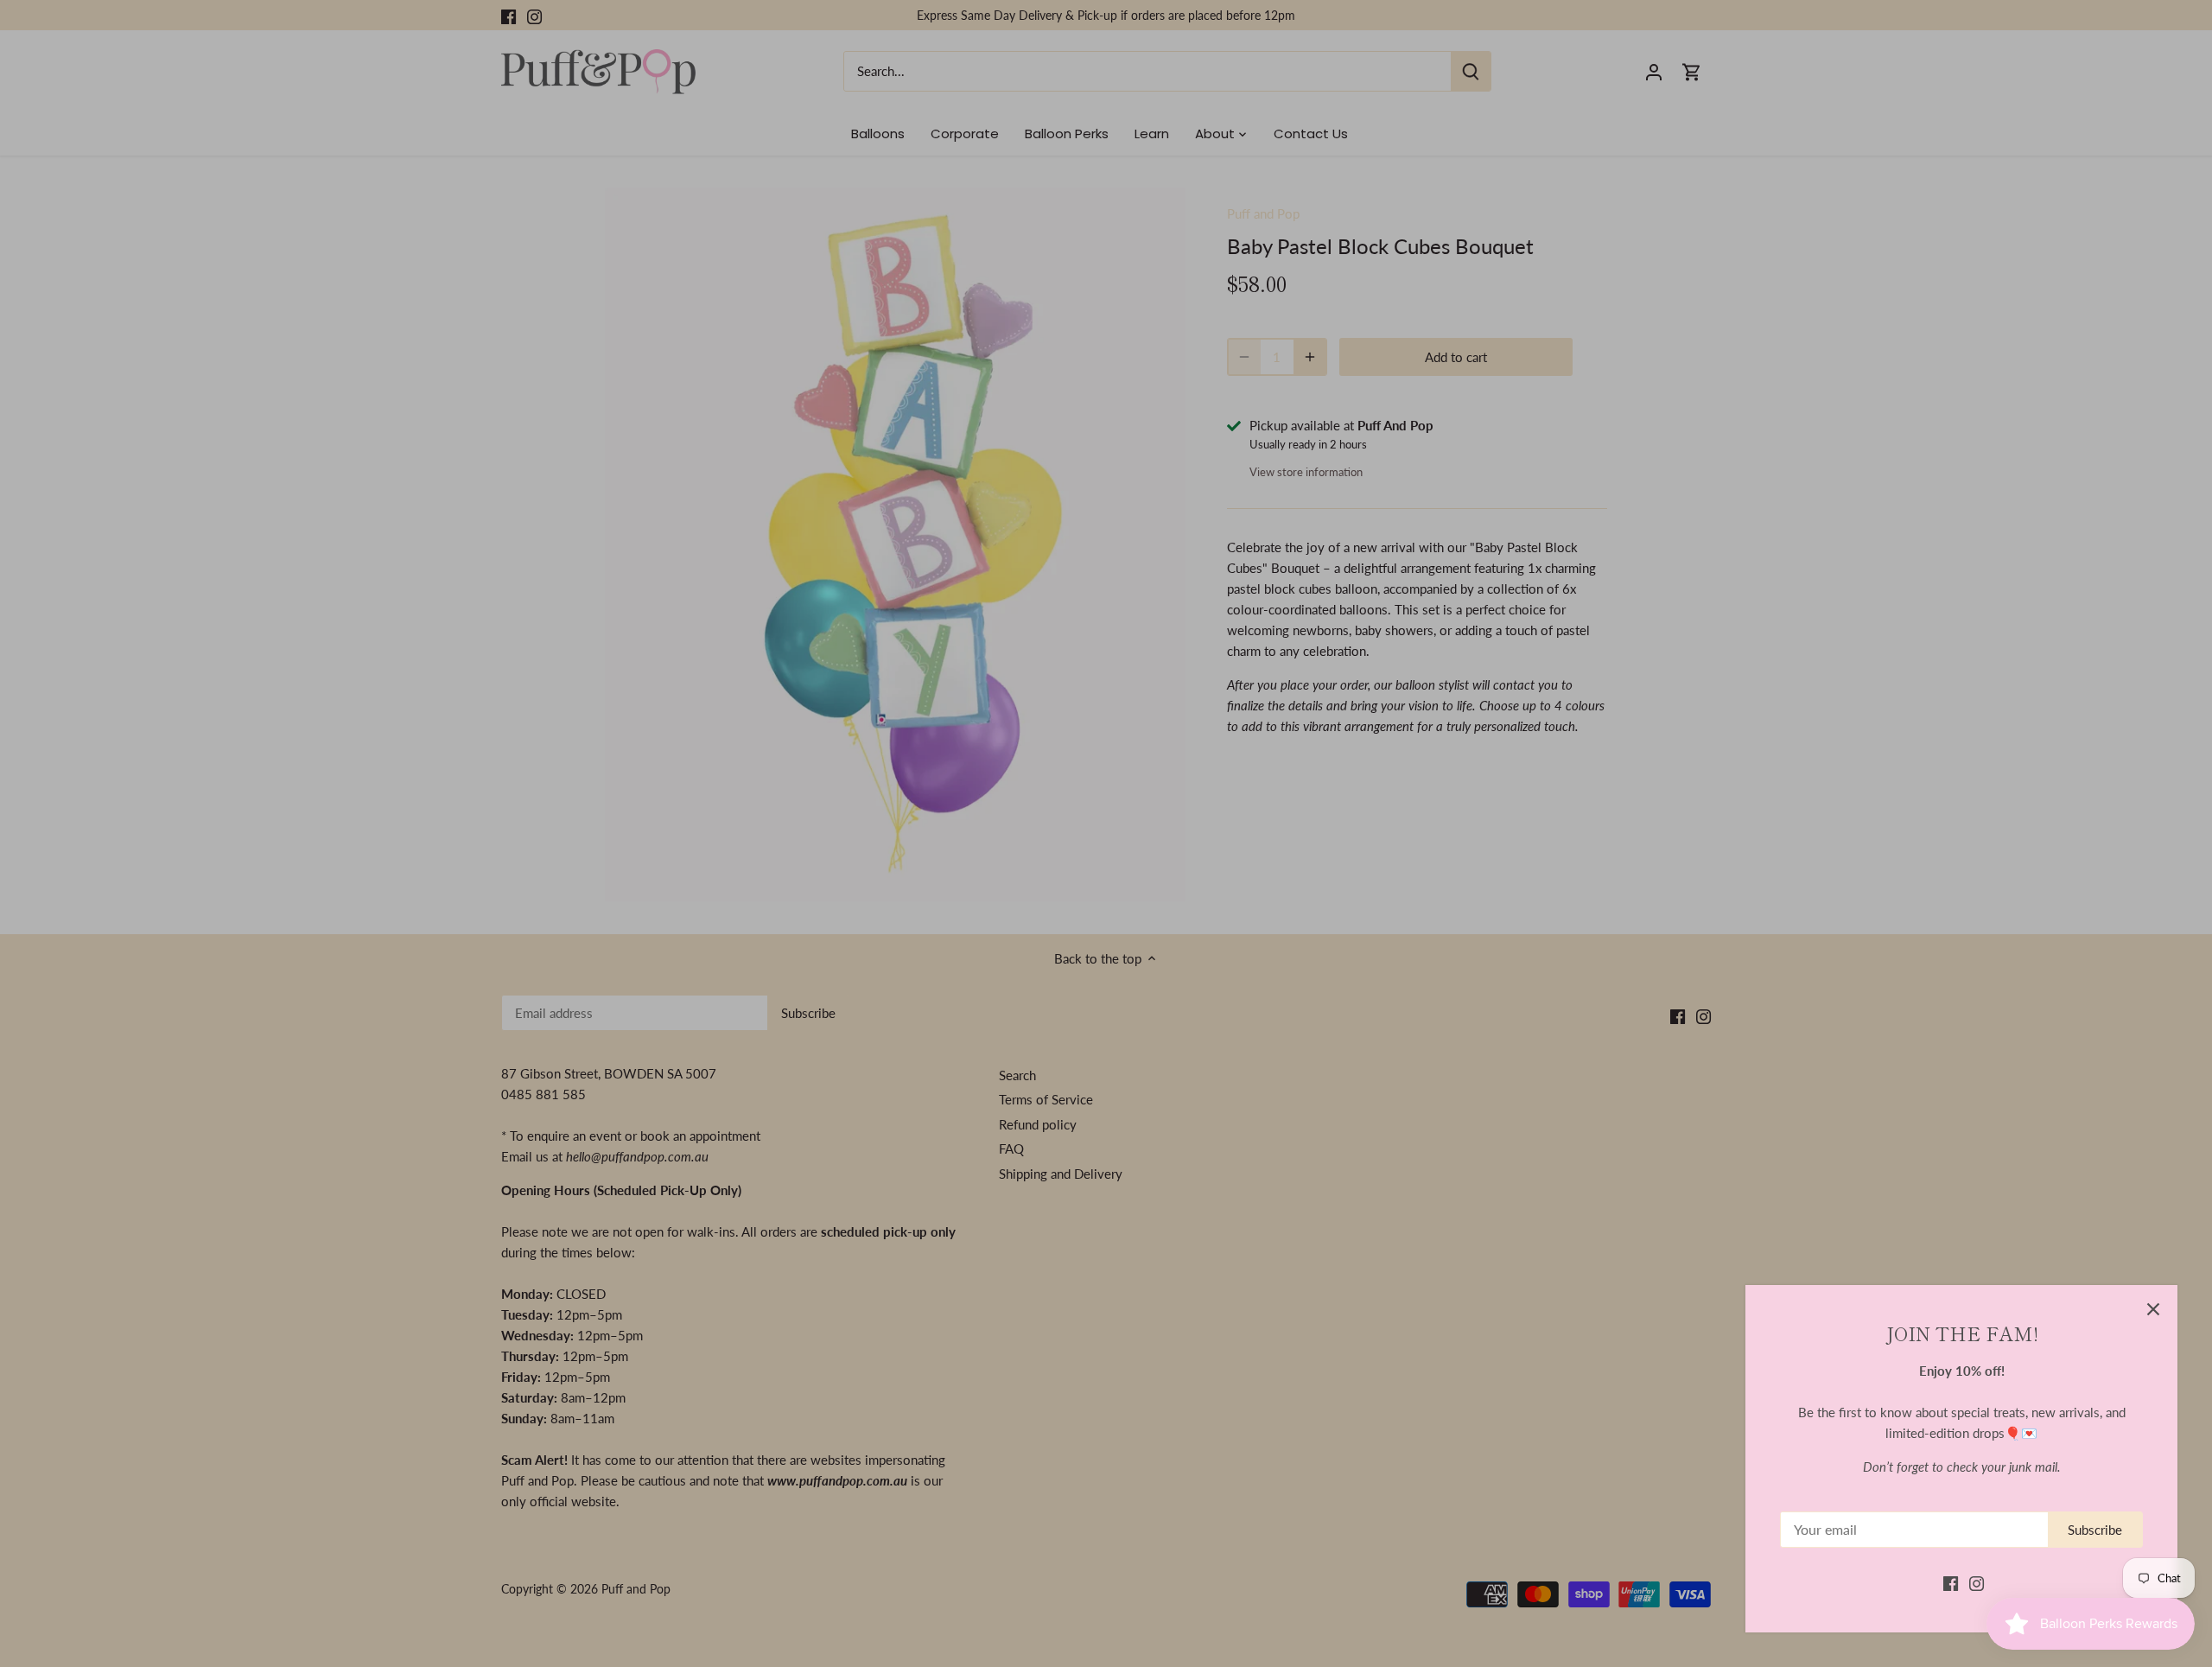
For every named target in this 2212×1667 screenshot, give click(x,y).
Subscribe (2095, 1530)
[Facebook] (1951, 1583)
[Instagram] (1977, 1583)
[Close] (2153, 1309)
